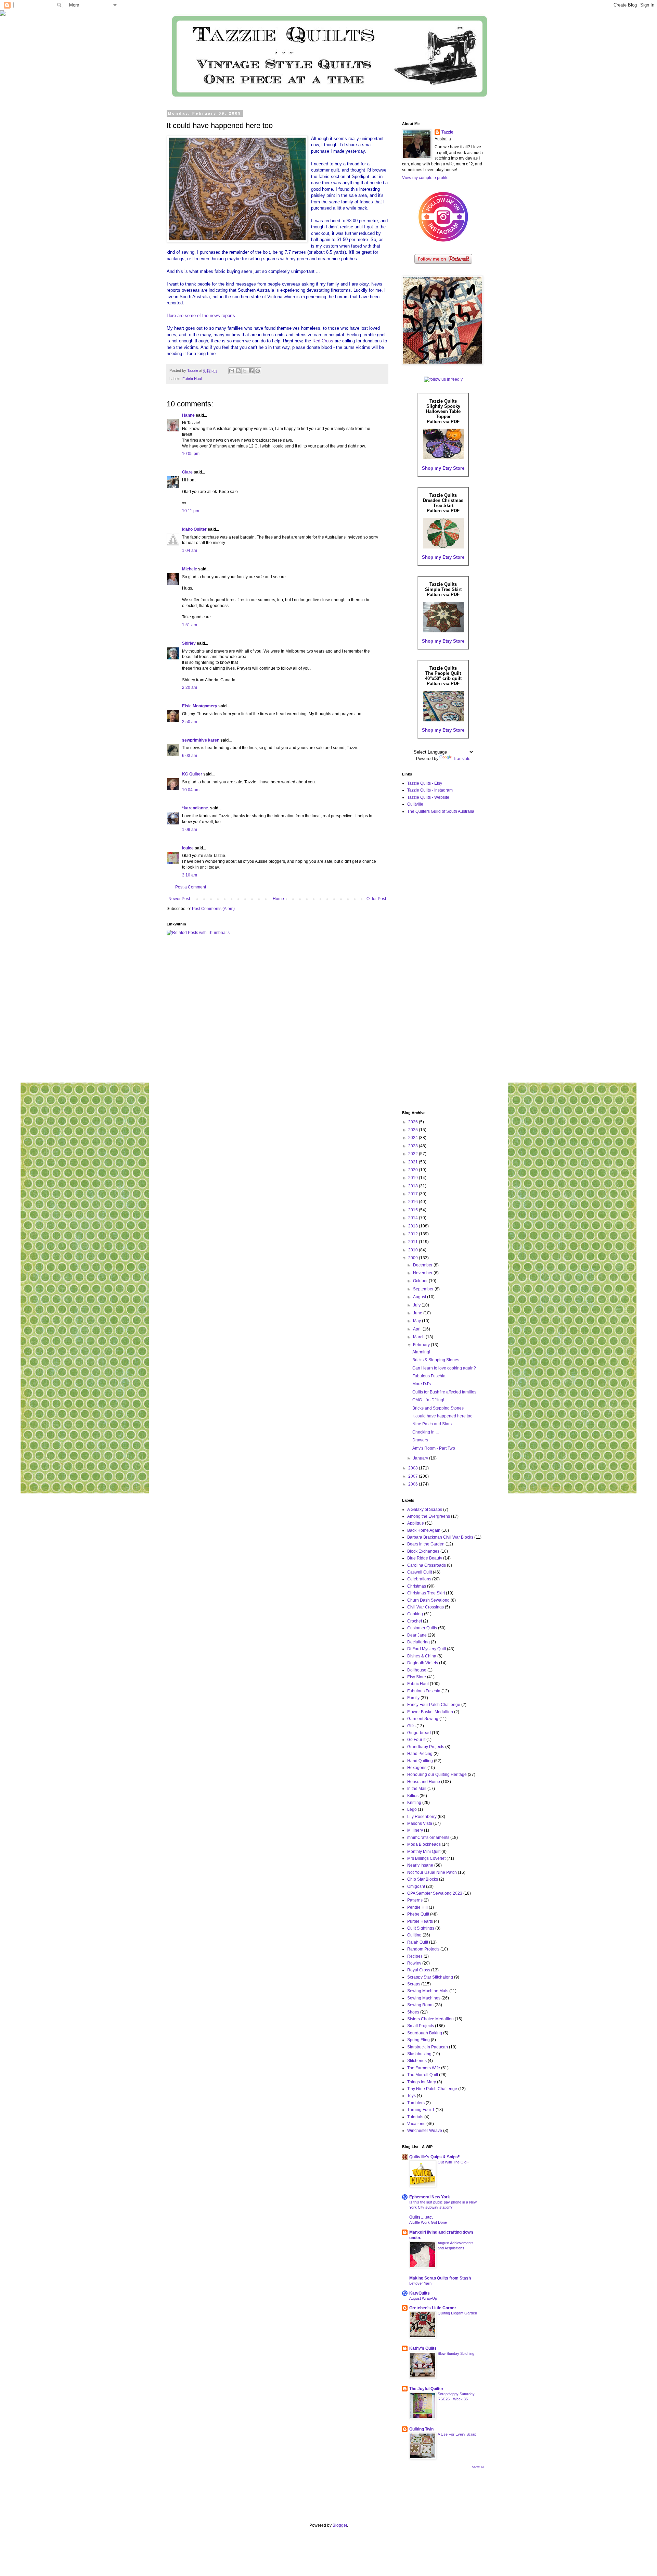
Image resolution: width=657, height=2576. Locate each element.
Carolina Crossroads (427, 1565)
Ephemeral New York (430, 2197)
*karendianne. (196, 808)
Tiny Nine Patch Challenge (432, 2089)
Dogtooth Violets (423, 1663)
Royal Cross (419, 1970)
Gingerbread (419, 1733)
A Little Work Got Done (428, 2222)
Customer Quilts (422, 1628)
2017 (414, 1194)
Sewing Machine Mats (428, 1991)
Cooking (415, 1614)
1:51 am (190, 625)
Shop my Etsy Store (443, 468)
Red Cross (323, 341)
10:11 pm (191, 511)
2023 (414, 1146)
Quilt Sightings (421, 1928)
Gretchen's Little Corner (433, 2308)
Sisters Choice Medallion (430, 2019)
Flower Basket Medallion (430, 1712)
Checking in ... (426, 1432)
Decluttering (418, 1642)
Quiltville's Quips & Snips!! (435, 2157)
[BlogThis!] (238, 371)
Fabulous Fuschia (429, 1376)
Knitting (414, 1803)
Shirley (189, 643)
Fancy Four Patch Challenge (434, 1705)
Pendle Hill (417, 1907)
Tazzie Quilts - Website (428, 797)
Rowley (414, 1963)
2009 (414, 1258)
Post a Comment (191, 887)
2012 (414, 1234)
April (418, 1329)
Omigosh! (416, 1886)
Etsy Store (417, 1677)
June (418, 1313)
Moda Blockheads (424, 1844)
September (424, 1289)
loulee (188, 848)
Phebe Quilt (418, 1914)
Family (413, 1698)
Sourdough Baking (425, 2033)
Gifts (411, 1726)
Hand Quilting (420, 1761)
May (417, 1321)
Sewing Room (420, 2005)
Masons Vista (420, 1823)
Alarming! (421, 1352)
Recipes (415, 1956)
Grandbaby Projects (426, 1747)
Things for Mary (422, 2082)
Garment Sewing (423, 1719)
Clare (187, 472)
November (423, 1273)
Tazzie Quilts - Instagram (430, 790)
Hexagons (417, 1768)
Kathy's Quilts (423, 2348)
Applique (416, 1523)
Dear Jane (417, 1635)
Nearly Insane (420, 1865)
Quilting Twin (421, 2429)
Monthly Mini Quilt (424, 1852)
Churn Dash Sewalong (428, 1600)
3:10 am (190, 875)
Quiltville (415, 804)
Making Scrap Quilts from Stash (440, 2278)
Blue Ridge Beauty (425, 1558)
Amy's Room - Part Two (434, 1448)
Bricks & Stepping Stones (436, 1360)
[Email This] (232, 371)
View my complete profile (425, 178)
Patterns (415, 1900)
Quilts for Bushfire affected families (444, 1392)
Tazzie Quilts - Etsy (425, 783)
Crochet (415, 1621)
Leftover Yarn (420, 2283)
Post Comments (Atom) (213, 909)
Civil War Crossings (426, 1607)
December (423, 1265)
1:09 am (190, 830)
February (422, 1345)
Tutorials (415, 2117)
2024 (414, 1138)
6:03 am (190, 756)
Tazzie (447, 132)
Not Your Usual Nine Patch (432, 1872)
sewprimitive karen (201, 740)
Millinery (415, 1830)
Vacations (416, 2124)
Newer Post (179, 899)
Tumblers (416, 2103)
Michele (190, 569)
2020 (414, 1170)
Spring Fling (418, 2040)
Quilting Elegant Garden (457, 2313)
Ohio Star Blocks (423, 1879)
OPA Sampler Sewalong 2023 (435, 1893)
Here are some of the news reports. (202, 315)
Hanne (188, 415)
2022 (414, 1154)
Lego (412, 1809)
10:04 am (191, 790)
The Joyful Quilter (426, 2389)
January (421, 1458)
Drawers (420, 1440)
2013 (414, 1226)
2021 (414, 1162)
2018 (414, 1186)
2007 (414, 1476)
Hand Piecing (420, 1754)
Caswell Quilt (420, 1572)
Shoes (413, 2012)
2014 (414, 1218)
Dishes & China (422, 1656)
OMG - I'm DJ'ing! (428, 1400)
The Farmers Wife (424, 2068)
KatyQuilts (420, 2293)
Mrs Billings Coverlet (426, 1858)
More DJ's (422, 1384)
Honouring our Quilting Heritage (437, 1775)
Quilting (414, 1935)
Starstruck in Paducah (428, 2047)
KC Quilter (192, 774)
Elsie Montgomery (200, 706)
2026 (414, 1122)
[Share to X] (245, 371)
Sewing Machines (424, 1998)
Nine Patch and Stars (432, 1424)
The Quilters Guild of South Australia (441, 811)
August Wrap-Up (423, 2298)
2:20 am (190, 687)
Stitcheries (417, 2061)
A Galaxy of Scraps (425, 1510)
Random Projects (423, 1949)
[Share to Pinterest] (258, 371)
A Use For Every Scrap (457, 2434)
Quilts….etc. (421, 2217)
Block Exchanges (423, 1551)
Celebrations (419, 1579)
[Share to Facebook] (251, 371)
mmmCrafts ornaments (428, 1838)
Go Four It (416, 1740)
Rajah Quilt (418, 1942)
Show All (478, 2467)
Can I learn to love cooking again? (444, 1368)
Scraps (414, 1984)
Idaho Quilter (194, 529)
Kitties (413, 1796)
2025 (414, 1130)
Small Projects (421, 2026)
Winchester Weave (425, 2131)
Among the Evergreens (429, 1516)
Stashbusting (419, 2054)
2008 (414, 1468)
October (421, 1281)
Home (278, 899)
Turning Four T (421, 2110)
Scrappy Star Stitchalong (430, 1977)
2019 (414, 1178)
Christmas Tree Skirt (426, 1593)
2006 (414, 1484)
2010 (414, 1250)
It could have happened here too (442, 1416)
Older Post (376, 899)
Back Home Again (424, 1530)
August (420, 1297)
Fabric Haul (192, 379)
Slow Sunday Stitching (456, 2353)
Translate (462, 759)
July (417, 1305)
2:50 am (190, 722)
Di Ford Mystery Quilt (427, 1649)
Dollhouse (417, 1670)
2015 (414, 1210)
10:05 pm (191, 454)
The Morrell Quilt (423, 2075)
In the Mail (417, 1789)
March (419, 1337)
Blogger (340, 2525)
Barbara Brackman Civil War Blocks (440, 1537)
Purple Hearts (420, 1921)
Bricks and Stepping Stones (438, 1408)
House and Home (424, 1782)
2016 (414, 1202)
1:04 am (190, 551)
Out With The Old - (453, 2162)
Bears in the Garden (426, 1544)
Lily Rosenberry (422, 1817)
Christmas (417, 1586)
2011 (414, 1242)
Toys (411, 2096)
